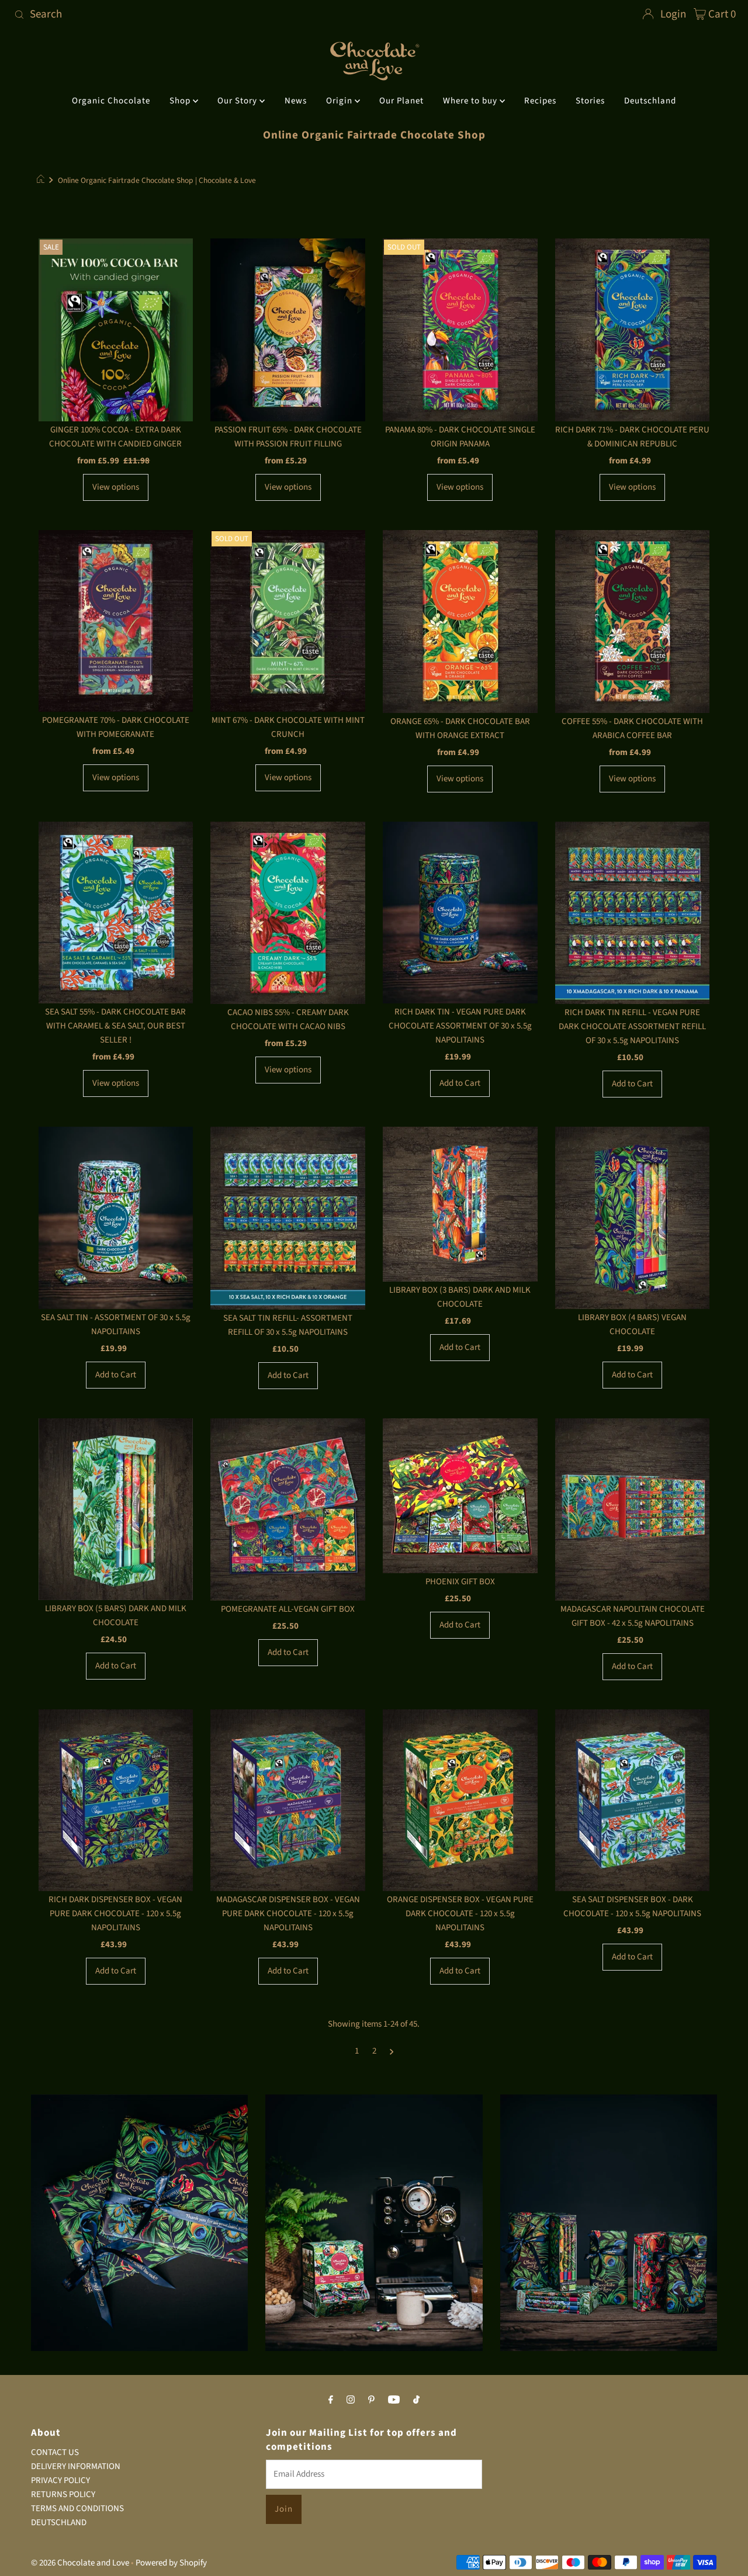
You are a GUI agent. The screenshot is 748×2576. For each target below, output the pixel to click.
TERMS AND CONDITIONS (77, 2509)
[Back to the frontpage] (42, 181)
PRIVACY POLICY (60, 2480)
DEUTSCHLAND (59, 2523)
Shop (181, 101)
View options (116, 487)
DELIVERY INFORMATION (76, 2466)
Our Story (238, 101)
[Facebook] (331, 2400)
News (296, 101)
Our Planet (401, 101)
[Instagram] (351, 2400)
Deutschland (650, 101)
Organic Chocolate (111, 101)
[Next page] (392, 2051)
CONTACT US (55, 2452)
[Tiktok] (416, 2400)
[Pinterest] (371, 2400)
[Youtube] (394, 2400)
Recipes (540, 101)
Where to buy (471, 101)
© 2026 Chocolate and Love (80, 2563)
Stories (590, 101)
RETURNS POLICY (63, 2494)
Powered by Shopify (171, 2563)
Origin (340, 101)
